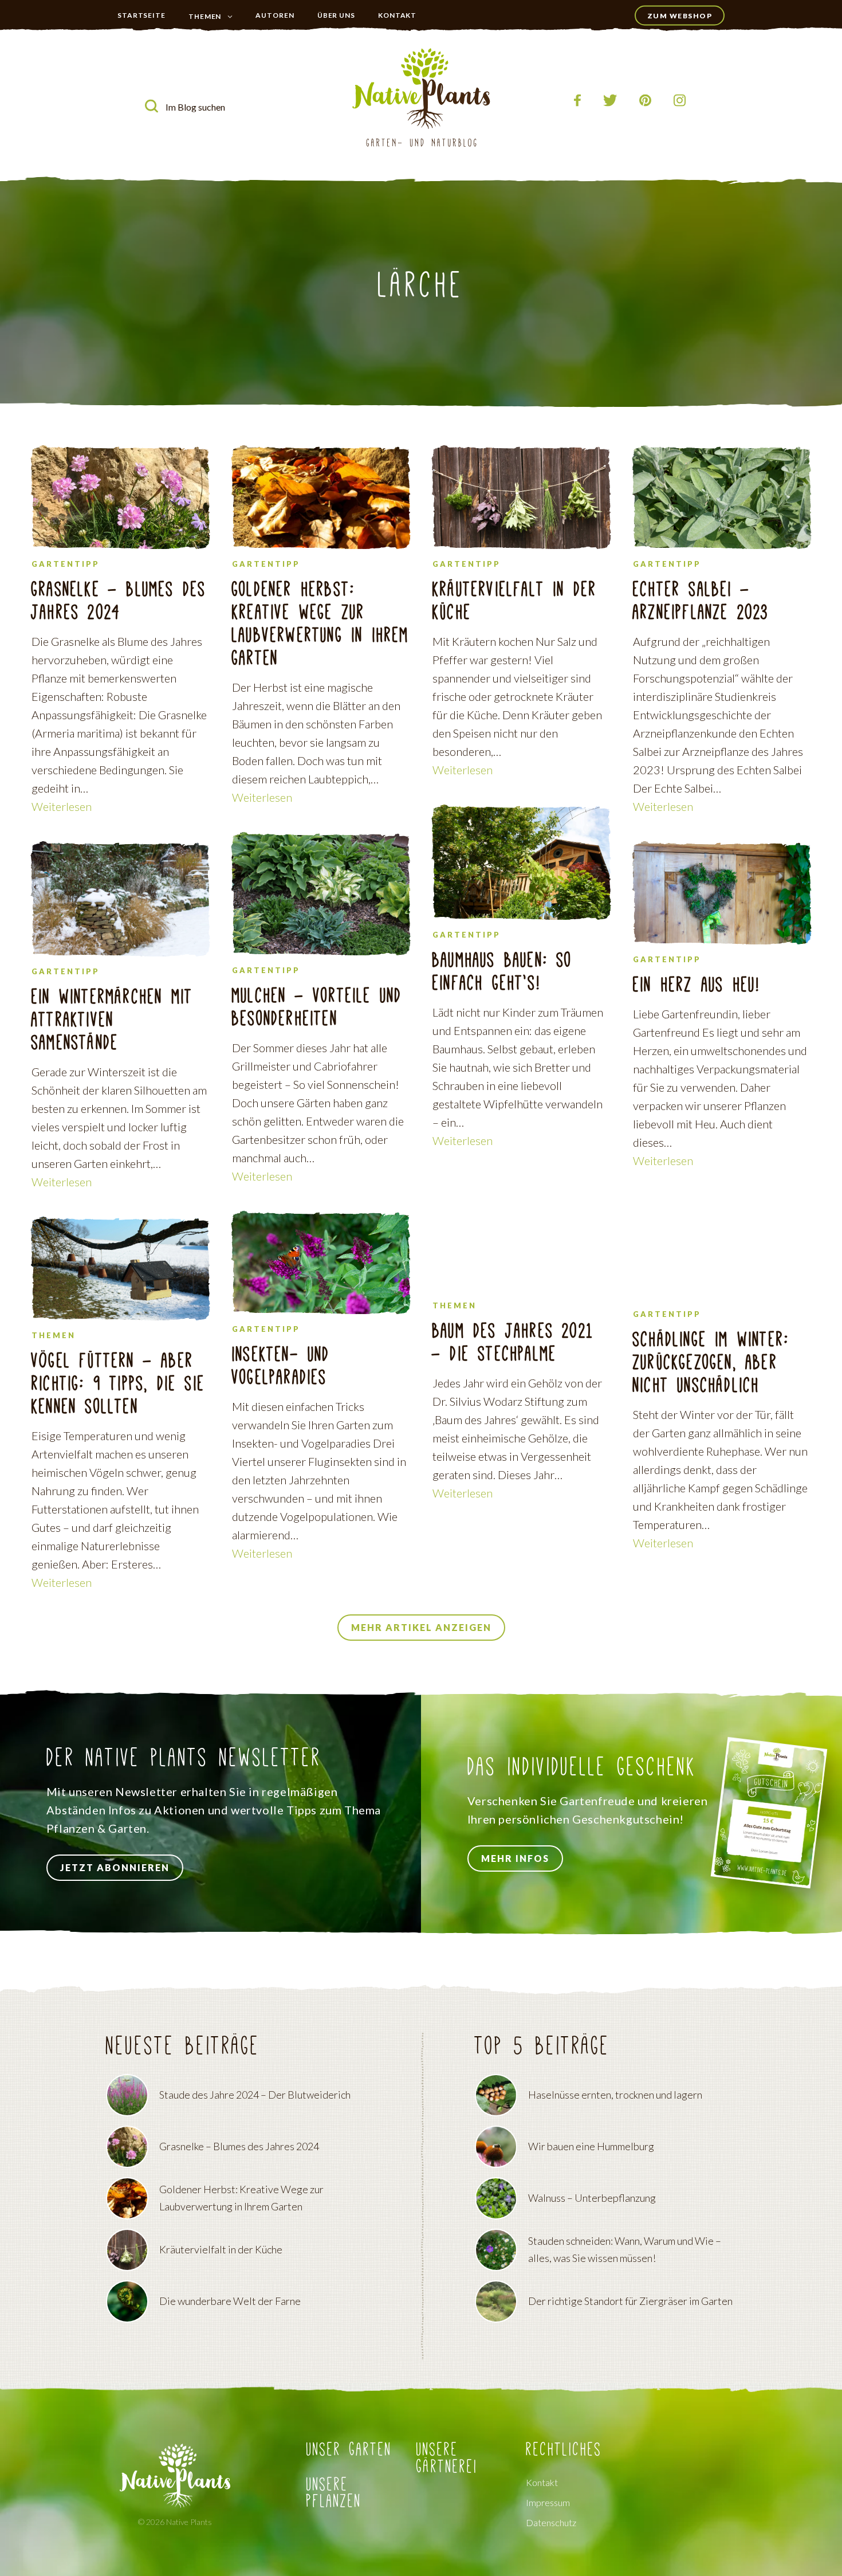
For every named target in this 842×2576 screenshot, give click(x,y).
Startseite (141, 15)
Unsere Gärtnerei (447, 2459)
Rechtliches (564, 2450)
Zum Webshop (680, 16)
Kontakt (397, 15)
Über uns (336, 15)
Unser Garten (213, 39)
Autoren (275, 15)
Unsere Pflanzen (334, 2493)
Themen (205, 16)
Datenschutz (551, 2523)
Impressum (548, 2503)
